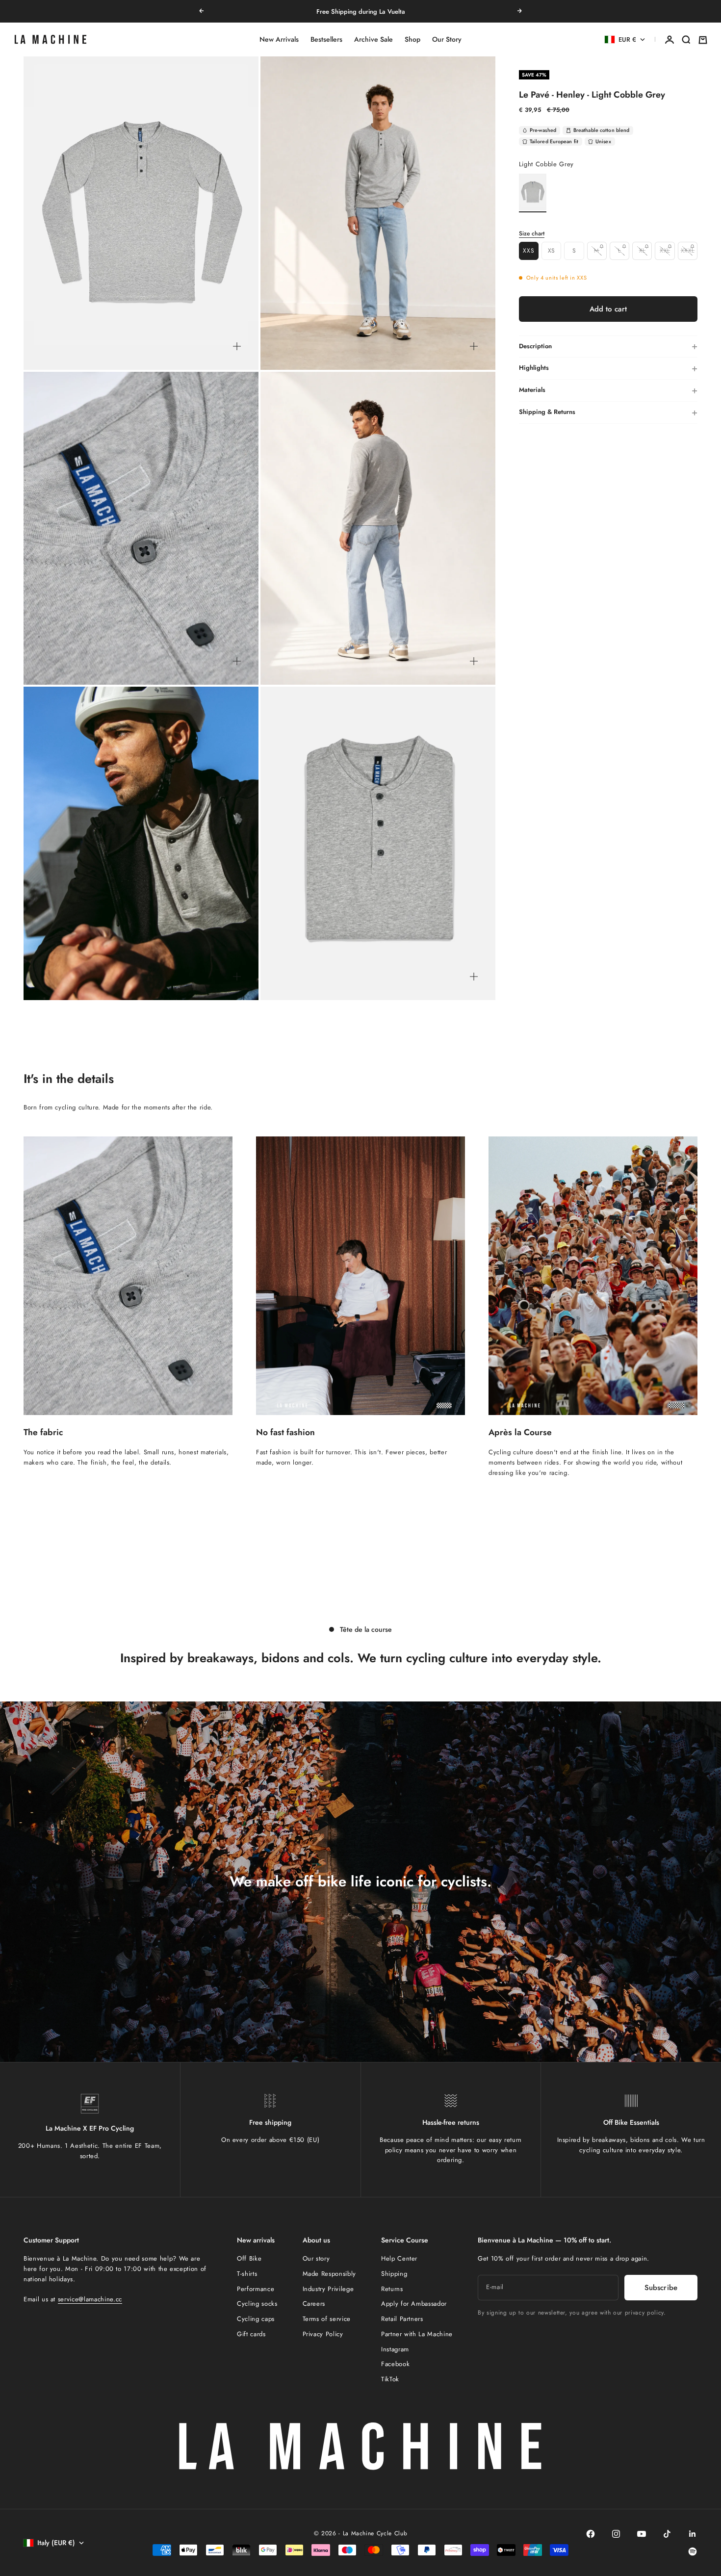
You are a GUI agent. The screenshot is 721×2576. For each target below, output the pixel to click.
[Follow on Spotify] (693, 2551)
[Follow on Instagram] (616, 2534)
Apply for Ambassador (414, 2304)
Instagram (395, 2349)
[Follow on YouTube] (642, 2534)
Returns (392, 2289)
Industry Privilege (328, 2289)
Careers (314, 2304)
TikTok (390, 2379)
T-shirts (247, 2274)
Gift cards (251, 2334)
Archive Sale (373, 40)
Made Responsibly (329, 2274)
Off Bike (249, 2258)
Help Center (399, 2258)
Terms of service (327, 2319)
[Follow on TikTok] (667, 2534)
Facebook (395, 2364)
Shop (412, 40)
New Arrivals (279, 40)
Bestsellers (326, 40)
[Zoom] (237, 346)
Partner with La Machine (417, 2334)
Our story (316, 2258)
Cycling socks (257, 2304)
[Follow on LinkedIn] (693, 2534)
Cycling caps (256, 2319)
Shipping (394, 2274)
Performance (256, 2289)
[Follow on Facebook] (591, 2534)
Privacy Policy (323, 2334)
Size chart (532, 233)
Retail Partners (402, 2319)
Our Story (447, 40)
